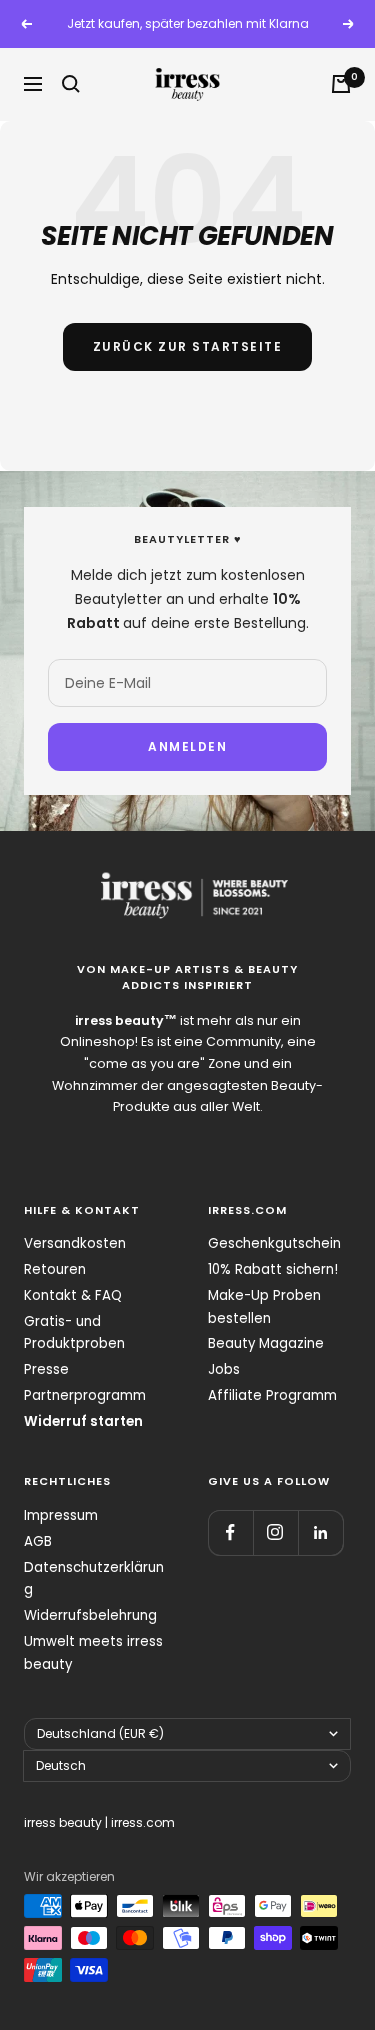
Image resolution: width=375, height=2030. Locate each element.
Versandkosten (75, 1243)
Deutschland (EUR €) (100, 1733)
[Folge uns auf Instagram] (275, 1532)
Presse (46, 1369)
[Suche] (71, 84)
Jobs (224, 1369)
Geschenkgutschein (274, 1243)
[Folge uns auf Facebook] (230, 1532)
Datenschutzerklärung (94, 1579)
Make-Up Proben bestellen (264, 1307)
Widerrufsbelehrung (90, 1615)
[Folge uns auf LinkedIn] (320, 1532)
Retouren (55, 1269)
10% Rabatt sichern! (273, 1269)
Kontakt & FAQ (73, 1295)
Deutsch (61, 1765)
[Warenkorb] (341, 84)
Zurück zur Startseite (188, 346)
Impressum (61, 1515)
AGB (38, 1541)
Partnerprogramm (85, 1395)
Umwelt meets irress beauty (93, 1653)
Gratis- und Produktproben (74, 1333)
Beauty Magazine (266, 1343)
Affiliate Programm (272, 1395)
